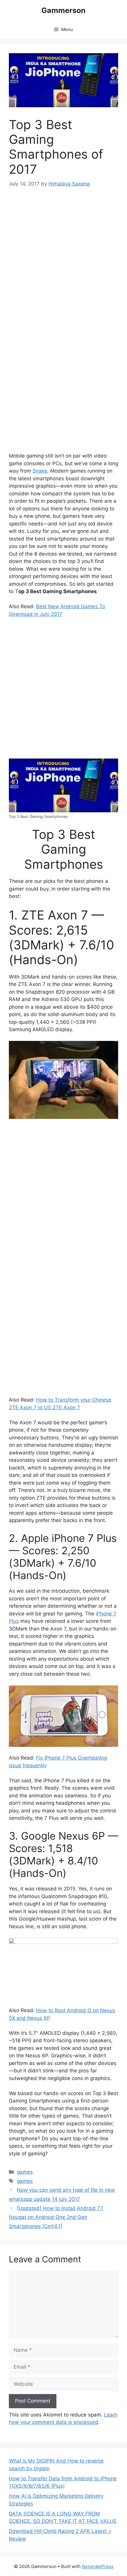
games (25, 2172)
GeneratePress (98, 2566)
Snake (40, 471)
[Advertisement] (63, 262)
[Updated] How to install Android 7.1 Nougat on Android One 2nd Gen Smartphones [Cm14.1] (56, 2217)
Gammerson (63, 10)
